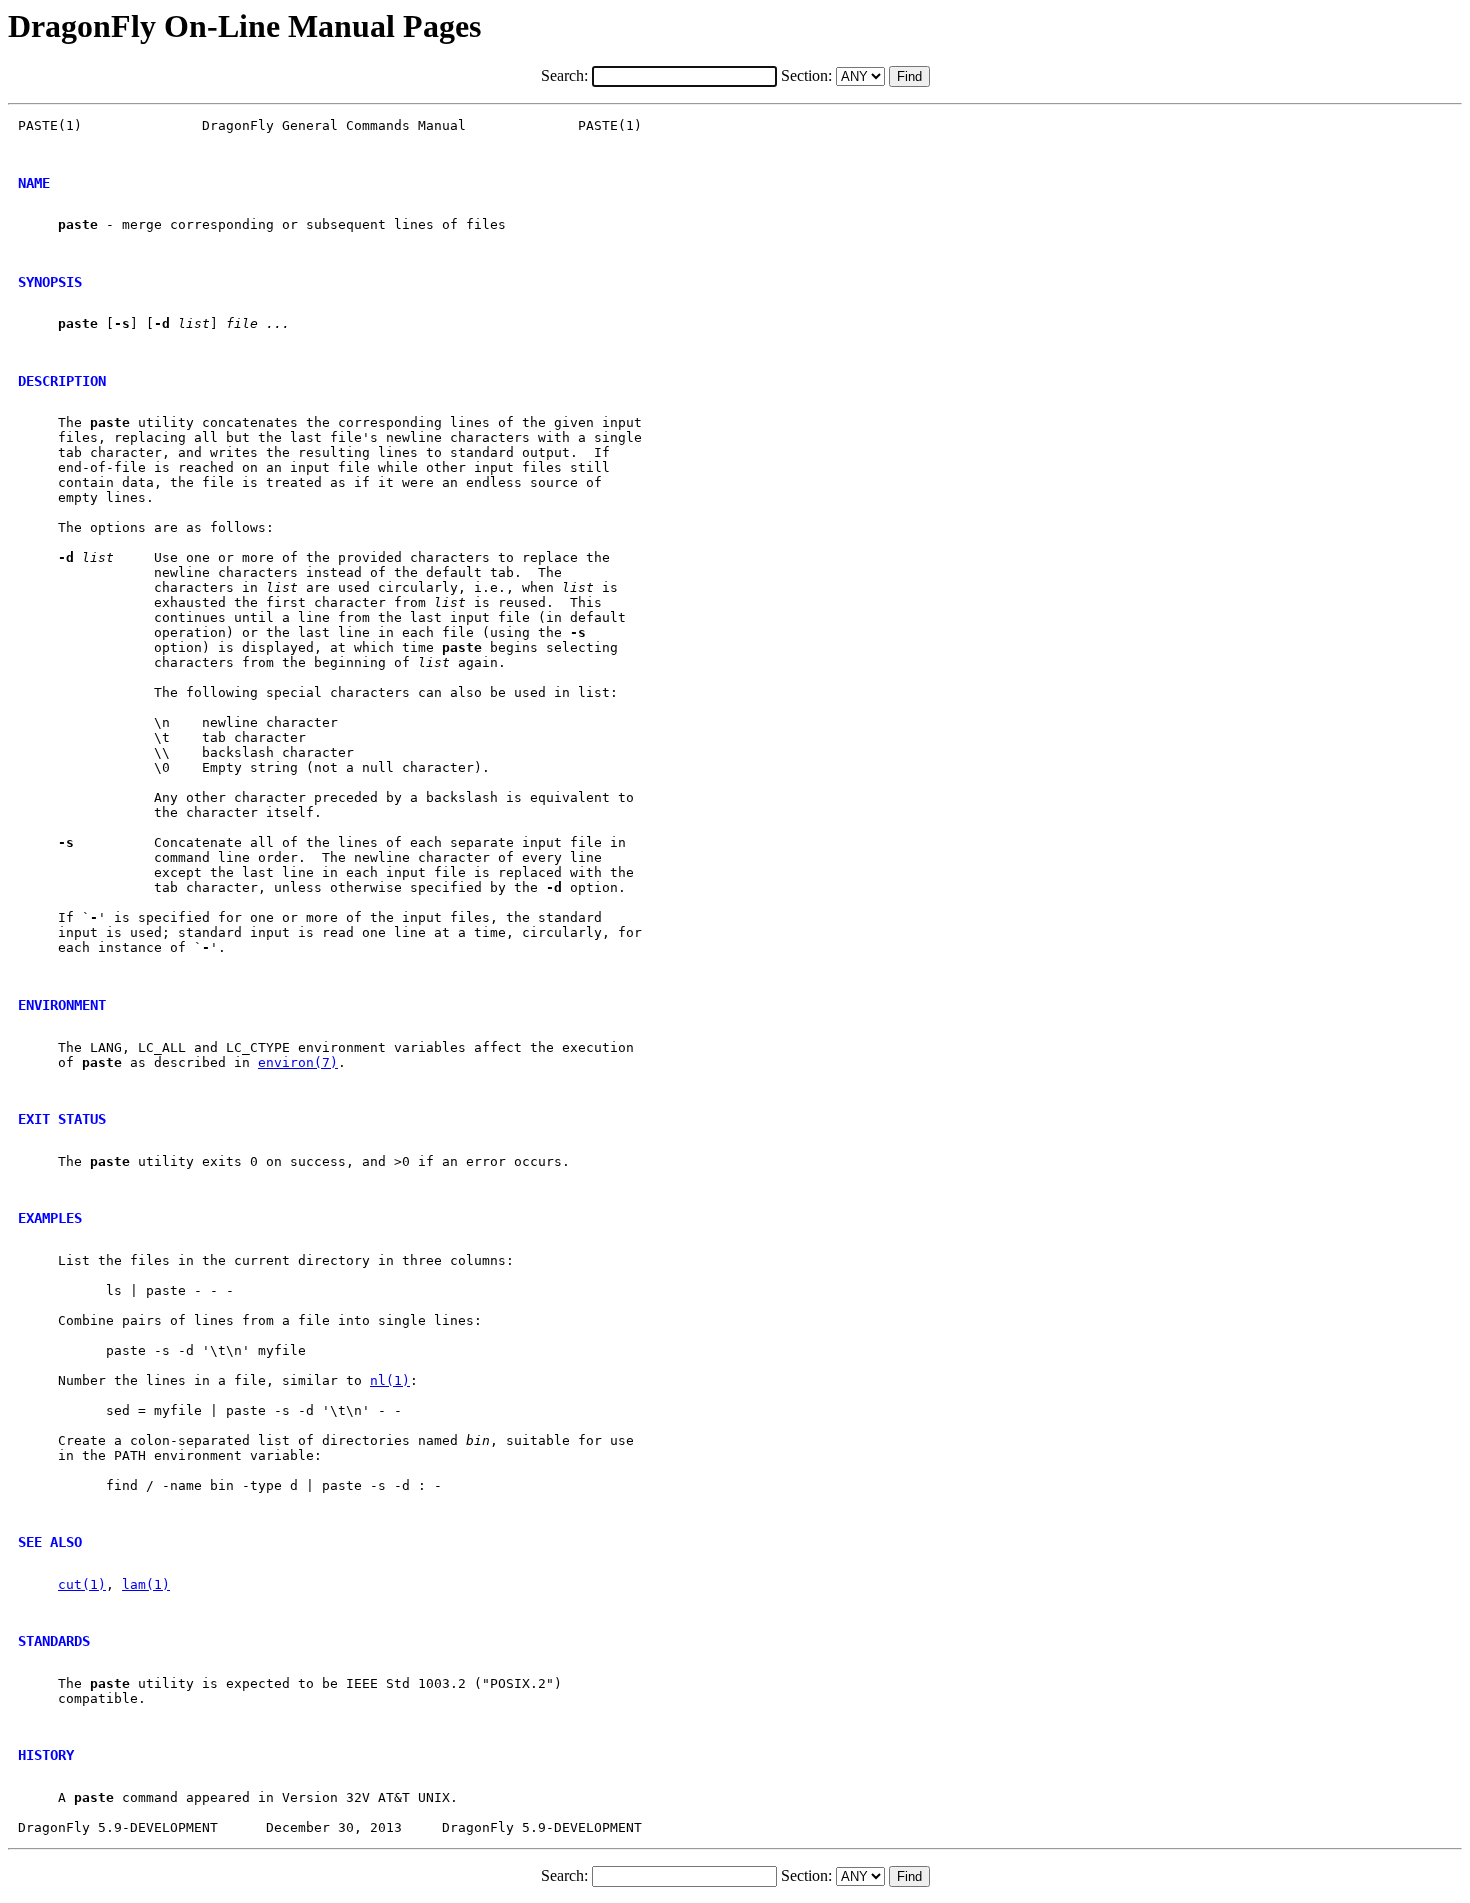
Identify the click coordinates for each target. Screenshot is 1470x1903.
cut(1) (82, 1584)
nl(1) (390, 1380)
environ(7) (298, 1062)
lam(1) (146, 1584)
